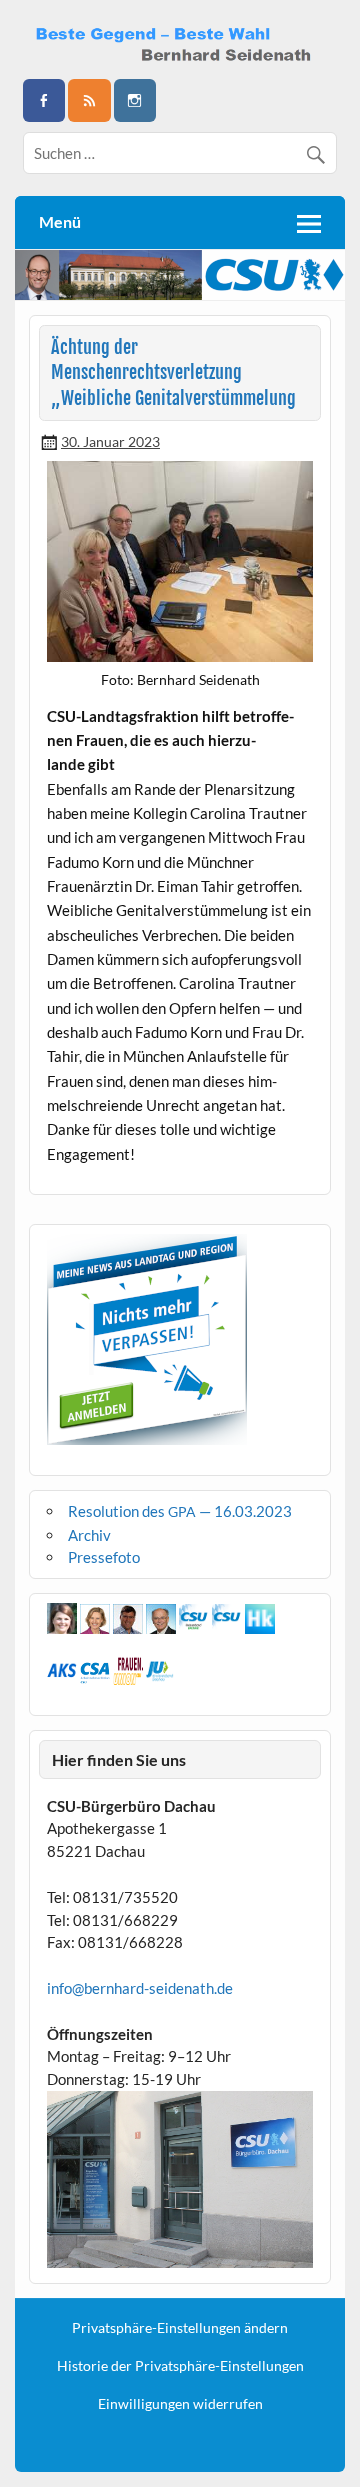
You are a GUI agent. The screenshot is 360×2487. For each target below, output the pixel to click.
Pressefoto (104, 1557)
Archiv (89, 1535)
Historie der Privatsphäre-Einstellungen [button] (180, 2366)
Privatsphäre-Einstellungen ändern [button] (180, 2328)
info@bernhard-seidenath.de (140, 1988)
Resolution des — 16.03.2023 (180, 1511)
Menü (60, 221)
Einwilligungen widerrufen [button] (180, 2404)
